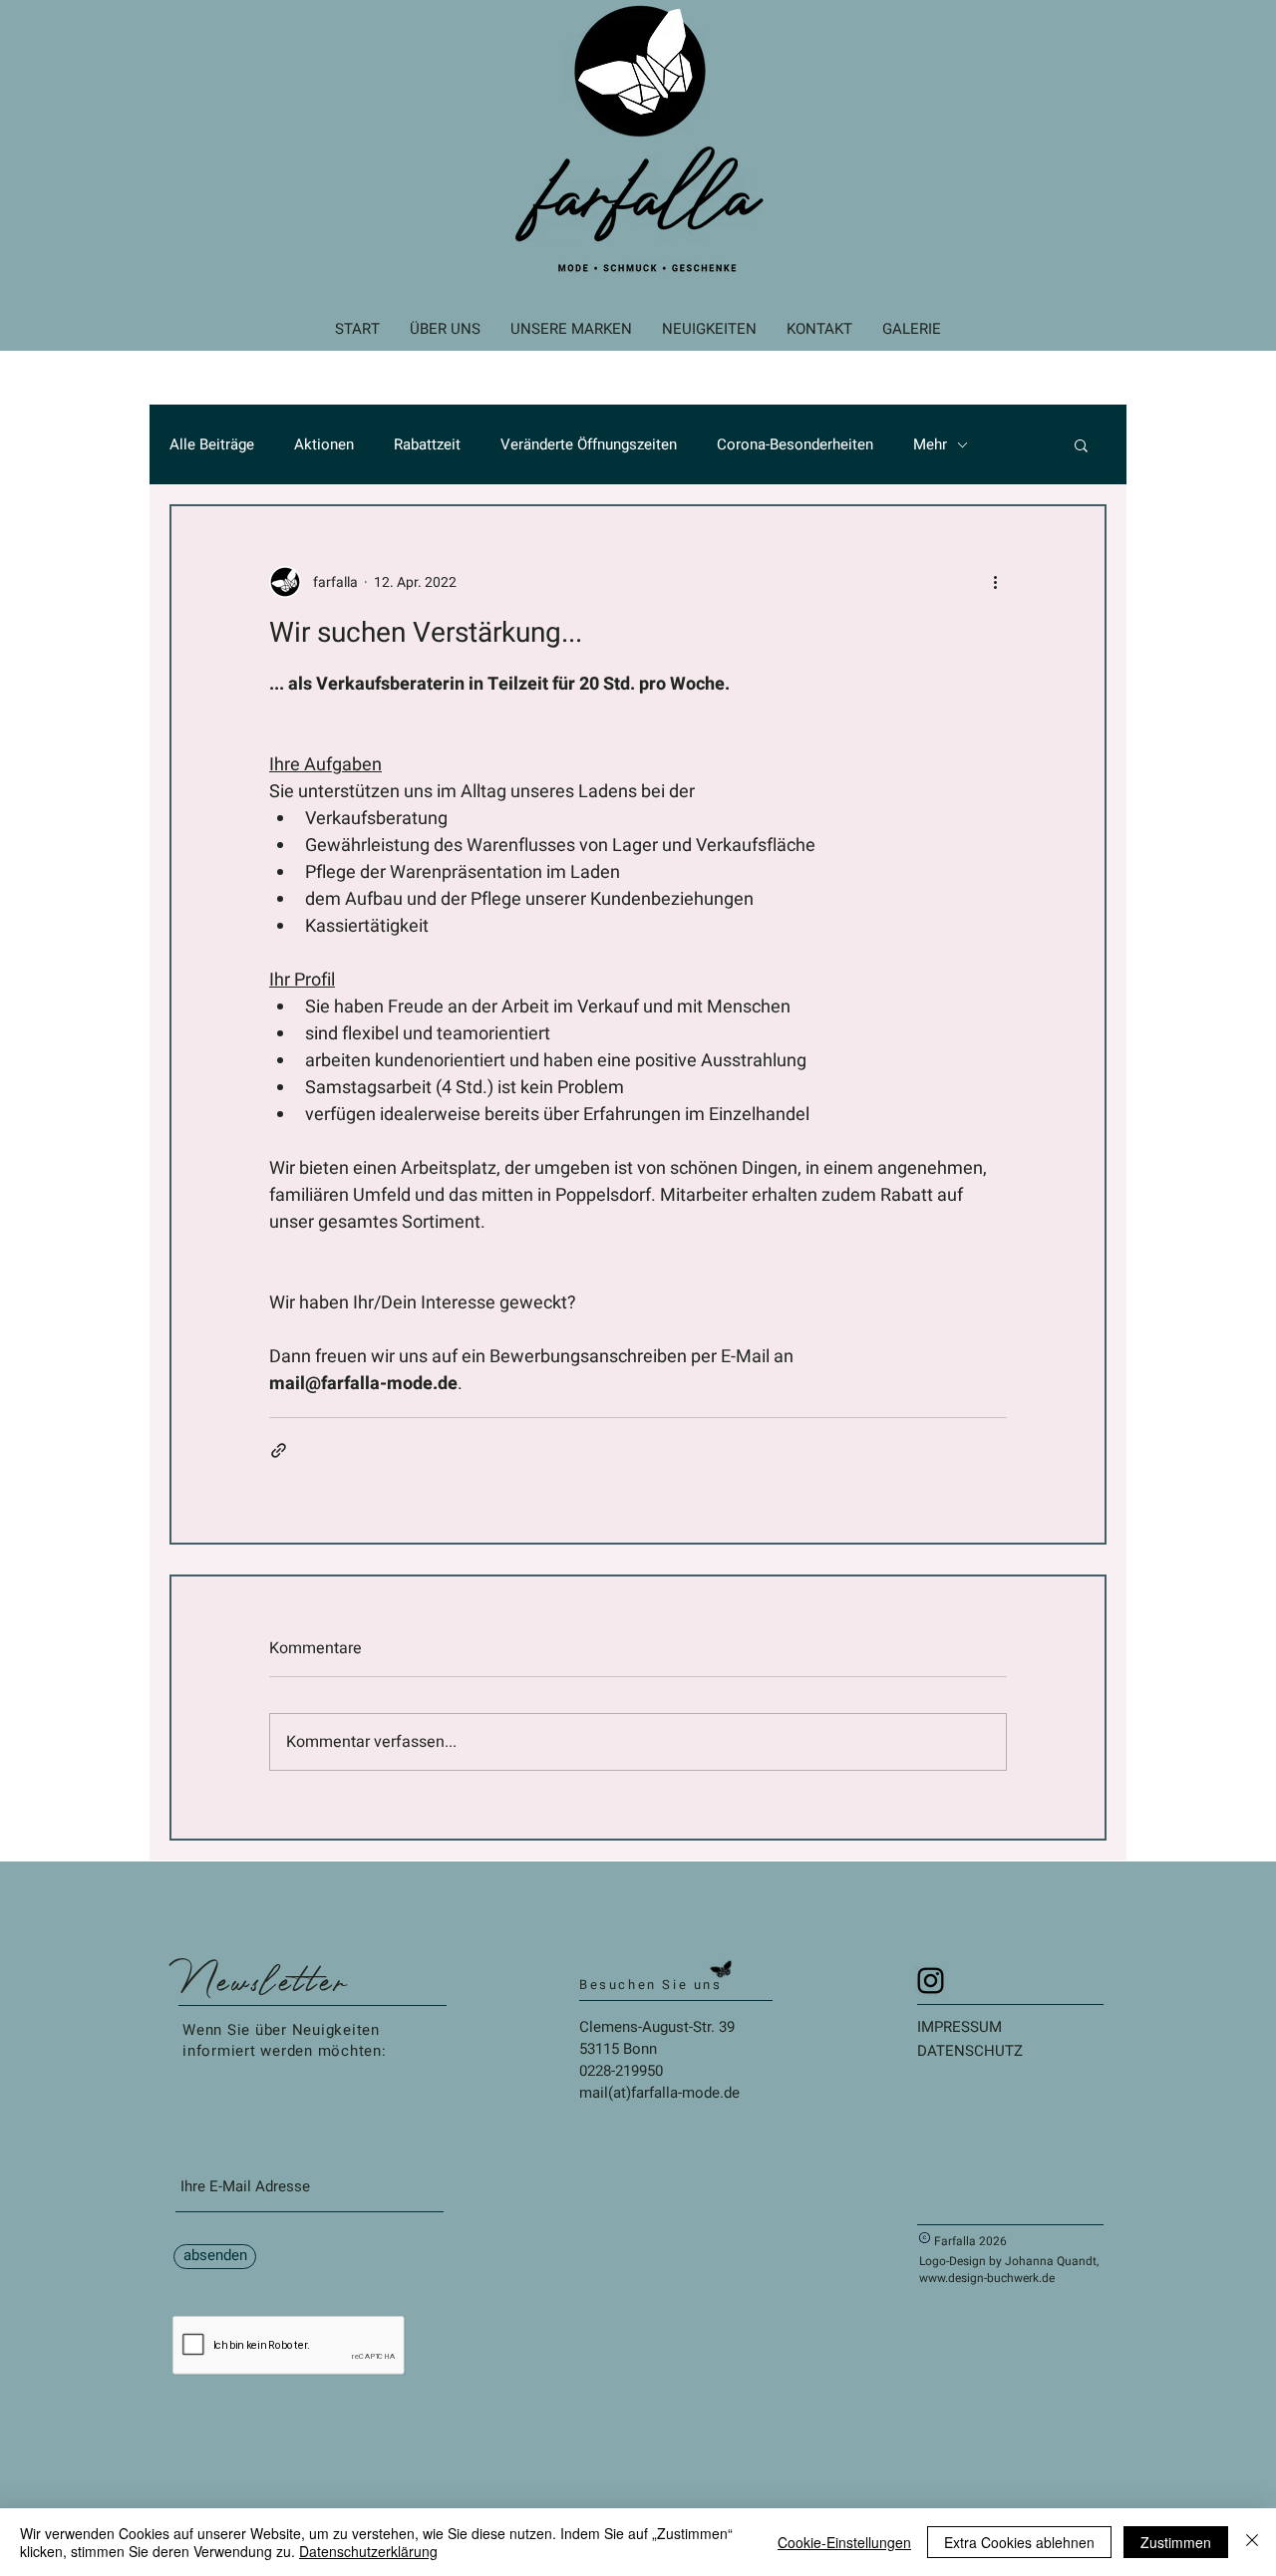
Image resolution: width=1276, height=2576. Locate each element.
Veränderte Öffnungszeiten (589, 445)
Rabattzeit (427, 445)
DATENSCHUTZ (970, 2051)
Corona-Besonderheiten (795, 445)
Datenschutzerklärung (368, 2551)
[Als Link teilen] (279, 1450)
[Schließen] (1252, 2542)
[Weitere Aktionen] (995, 582)
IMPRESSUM (959, 2027)
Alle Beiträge (212, 445)
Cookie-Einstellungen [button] (844, 2542)
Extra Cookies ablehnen (1019, 2542)
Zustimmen (1176, 2542)
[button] (1081, 444)
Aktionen (324, 445)
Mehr (930, 445)
